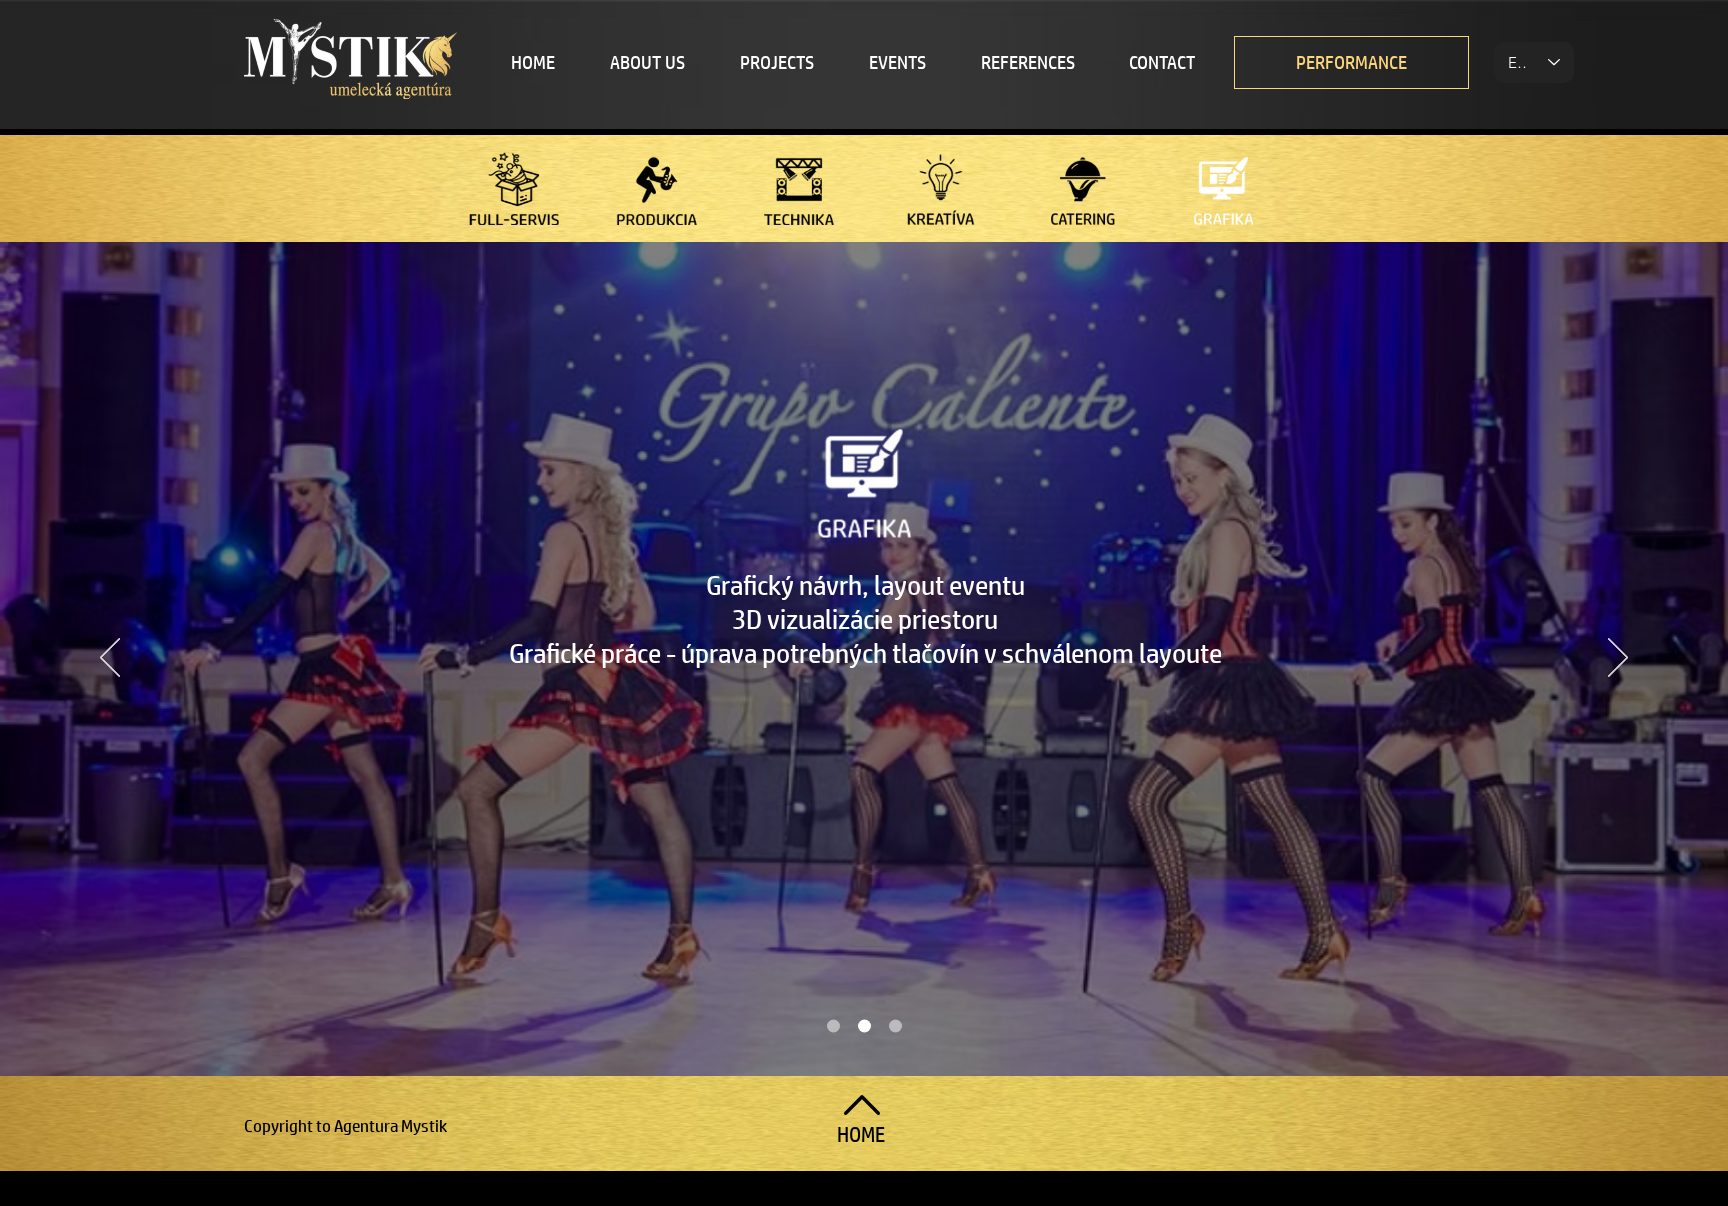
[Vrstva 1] (833, 1026)
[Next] (1618, 659)
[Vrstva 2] (864, 1026)
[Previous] (110, 659)
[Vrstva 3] (895, 1026)
